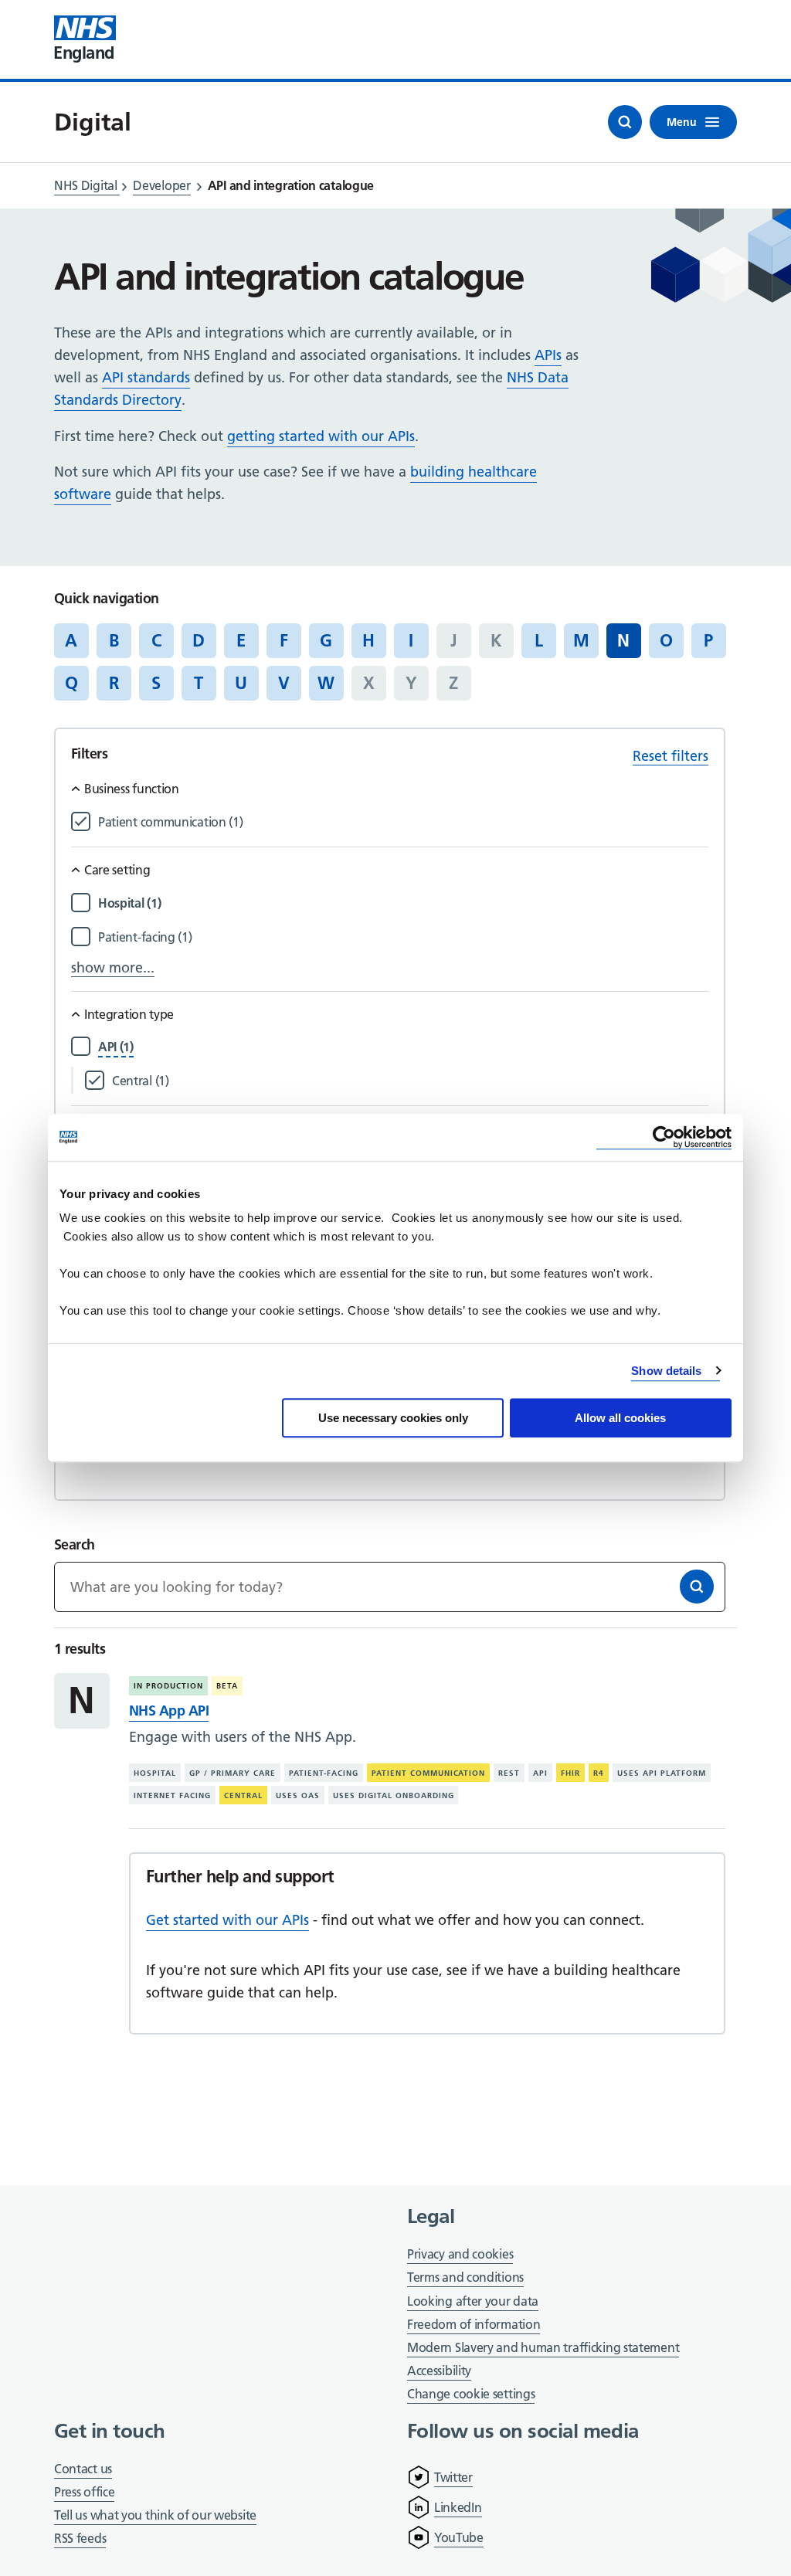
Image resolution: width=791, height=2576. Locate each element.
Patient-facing (324, 1773)
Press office (84, 2493)
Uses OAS (298, 1795)
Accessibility (439, 2371)
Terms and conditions (465, 2277)
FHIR (570, 1773)
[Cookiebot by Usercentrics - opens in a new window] (664, 1137)
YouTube (459, 2537)
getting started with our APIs (321, 436)
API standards (146, 377)
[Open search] (625, 122)
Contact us (83, 2469)
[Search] (697, 1587)
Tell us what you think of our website (155, 2515)
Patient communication (429, 1773)
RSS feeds (80, 2538)
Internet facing (172, 1795)
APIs (548, 355)
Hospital (155, 1773)
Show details (666, 1371)
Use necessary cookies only (393, 1418)
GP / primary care (233, 1773)
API (540, 1773)
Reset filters (670, 756)
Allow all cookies (620, 1418)
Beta (227, 1686)
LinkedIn (458, 2507)
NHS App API (169, 1711)
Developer (161, 185)
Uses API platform (662, 1773)
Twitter (453, 2477)
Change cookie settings (471, 2395)
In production (168, 1686)
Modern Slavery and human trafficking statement (543, 2349)
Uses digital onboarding (394, 1795)
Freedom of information (474, 2324)
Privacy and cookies (460, 2254)
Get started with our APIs (227, 1920)
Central (243, 1795)
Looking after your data (473, 2301)
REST (509, 1773)
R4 (599, 1773)
